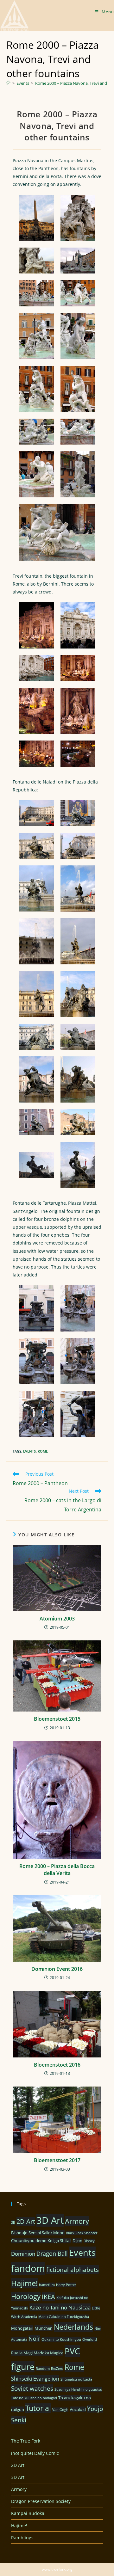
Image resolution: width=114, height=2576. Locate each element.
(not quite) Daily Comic (35, 2453)
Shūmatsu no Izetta (76, 2379)
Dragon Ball (52, 2253)
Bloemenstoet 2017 (57, 2160)
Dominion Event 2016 (57, 1969)
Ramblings (22, 2538)
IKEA (48, 2297)
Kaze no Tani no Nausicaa (60, 2307)
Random (43, 2369)
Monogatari (22, 2328)
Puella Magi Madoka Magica (37, 2353)
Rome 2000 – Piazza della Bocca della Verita (57, 1870)
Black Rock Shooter (82, 2233)
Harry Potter (66, 2285)
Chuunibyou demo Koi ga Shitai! (41, 2241)
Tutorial (38, 2408)
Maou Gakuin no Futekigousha (64, 2317)
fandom (28, 2268)
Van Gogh (60, 2410)
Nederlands (73, 2327)
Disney (89, 2241)
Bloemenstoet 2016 (57, 2065)
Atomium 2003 (57, 1619)
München (44, 2328)
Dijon (77, 2241)
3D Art (50, 2220)
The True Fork (26, 2441)
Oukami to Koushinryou (61, 2339)
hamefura (47, 2285)
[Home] (8, 83)
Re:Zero (57, 2369)
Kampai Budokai (28, 2513)
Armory (77, 2221)
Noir (34, 2339)
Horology (26, 2296)
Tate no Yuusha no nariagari (34, 2398)
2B (13, 2222)
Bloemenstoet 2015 (57, 1719)
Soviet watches (32, 2388)
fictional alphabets (73, 2269)
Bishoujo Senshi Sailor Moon (38, 2233)
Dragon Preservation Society (41, 2501)
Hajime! (24, 2283)
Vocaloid (78, 2409)
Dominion (23, 2254)
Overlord (90, 2339)
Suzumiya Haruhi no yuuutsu (78, 2389)
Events (29, 1451)
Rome (43, 1451)
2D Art (26, 2221)
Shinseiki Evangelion (35, 2379)
